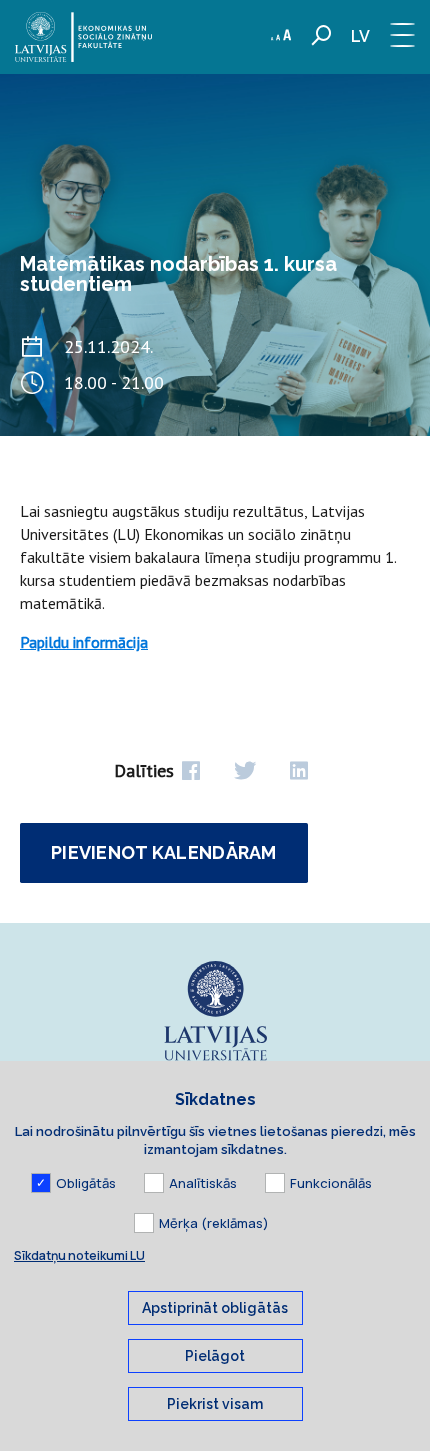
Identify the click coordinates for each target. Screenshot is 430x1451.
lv (360, 36)
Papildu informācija (84, 642)
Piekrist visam (215, 1404)
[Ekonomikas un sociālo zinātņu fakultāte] (83, 37)
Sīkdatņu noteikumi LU (79, 1255)
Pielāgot (215, 1356)
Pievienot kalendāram (164, 852)
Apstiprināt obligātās (215, 1308)
